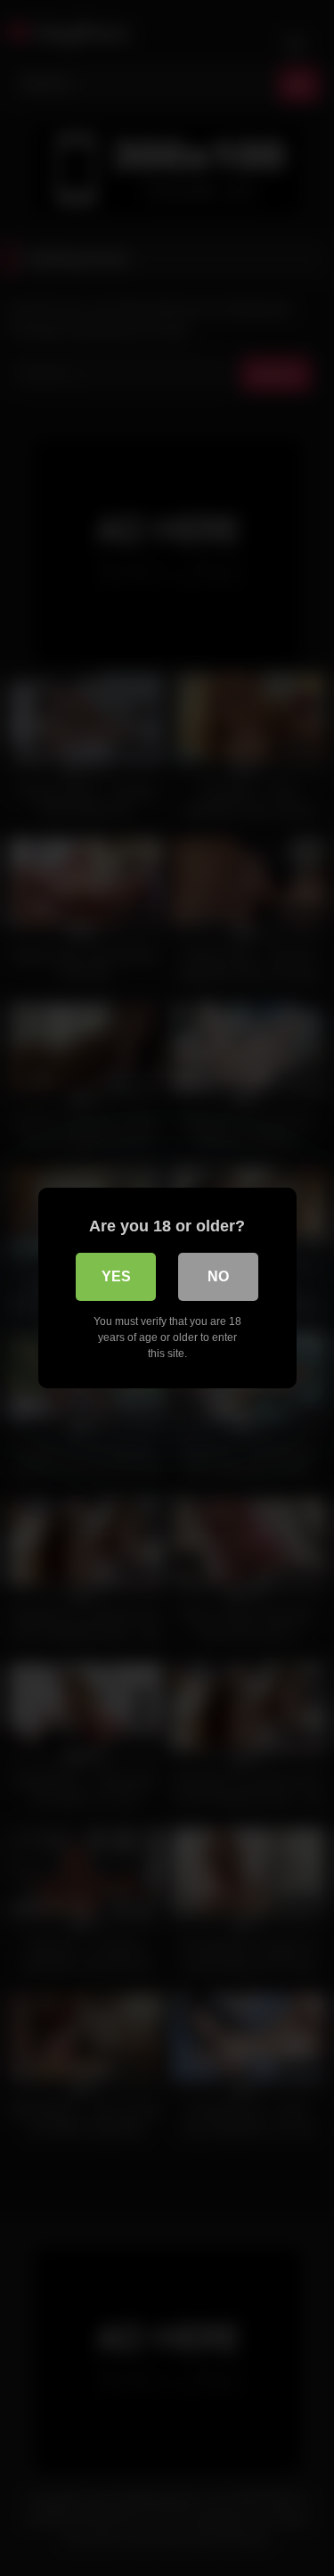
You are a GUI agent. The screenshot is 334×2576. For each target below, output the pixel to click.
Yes (116, 1276)
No (218, 1276)
